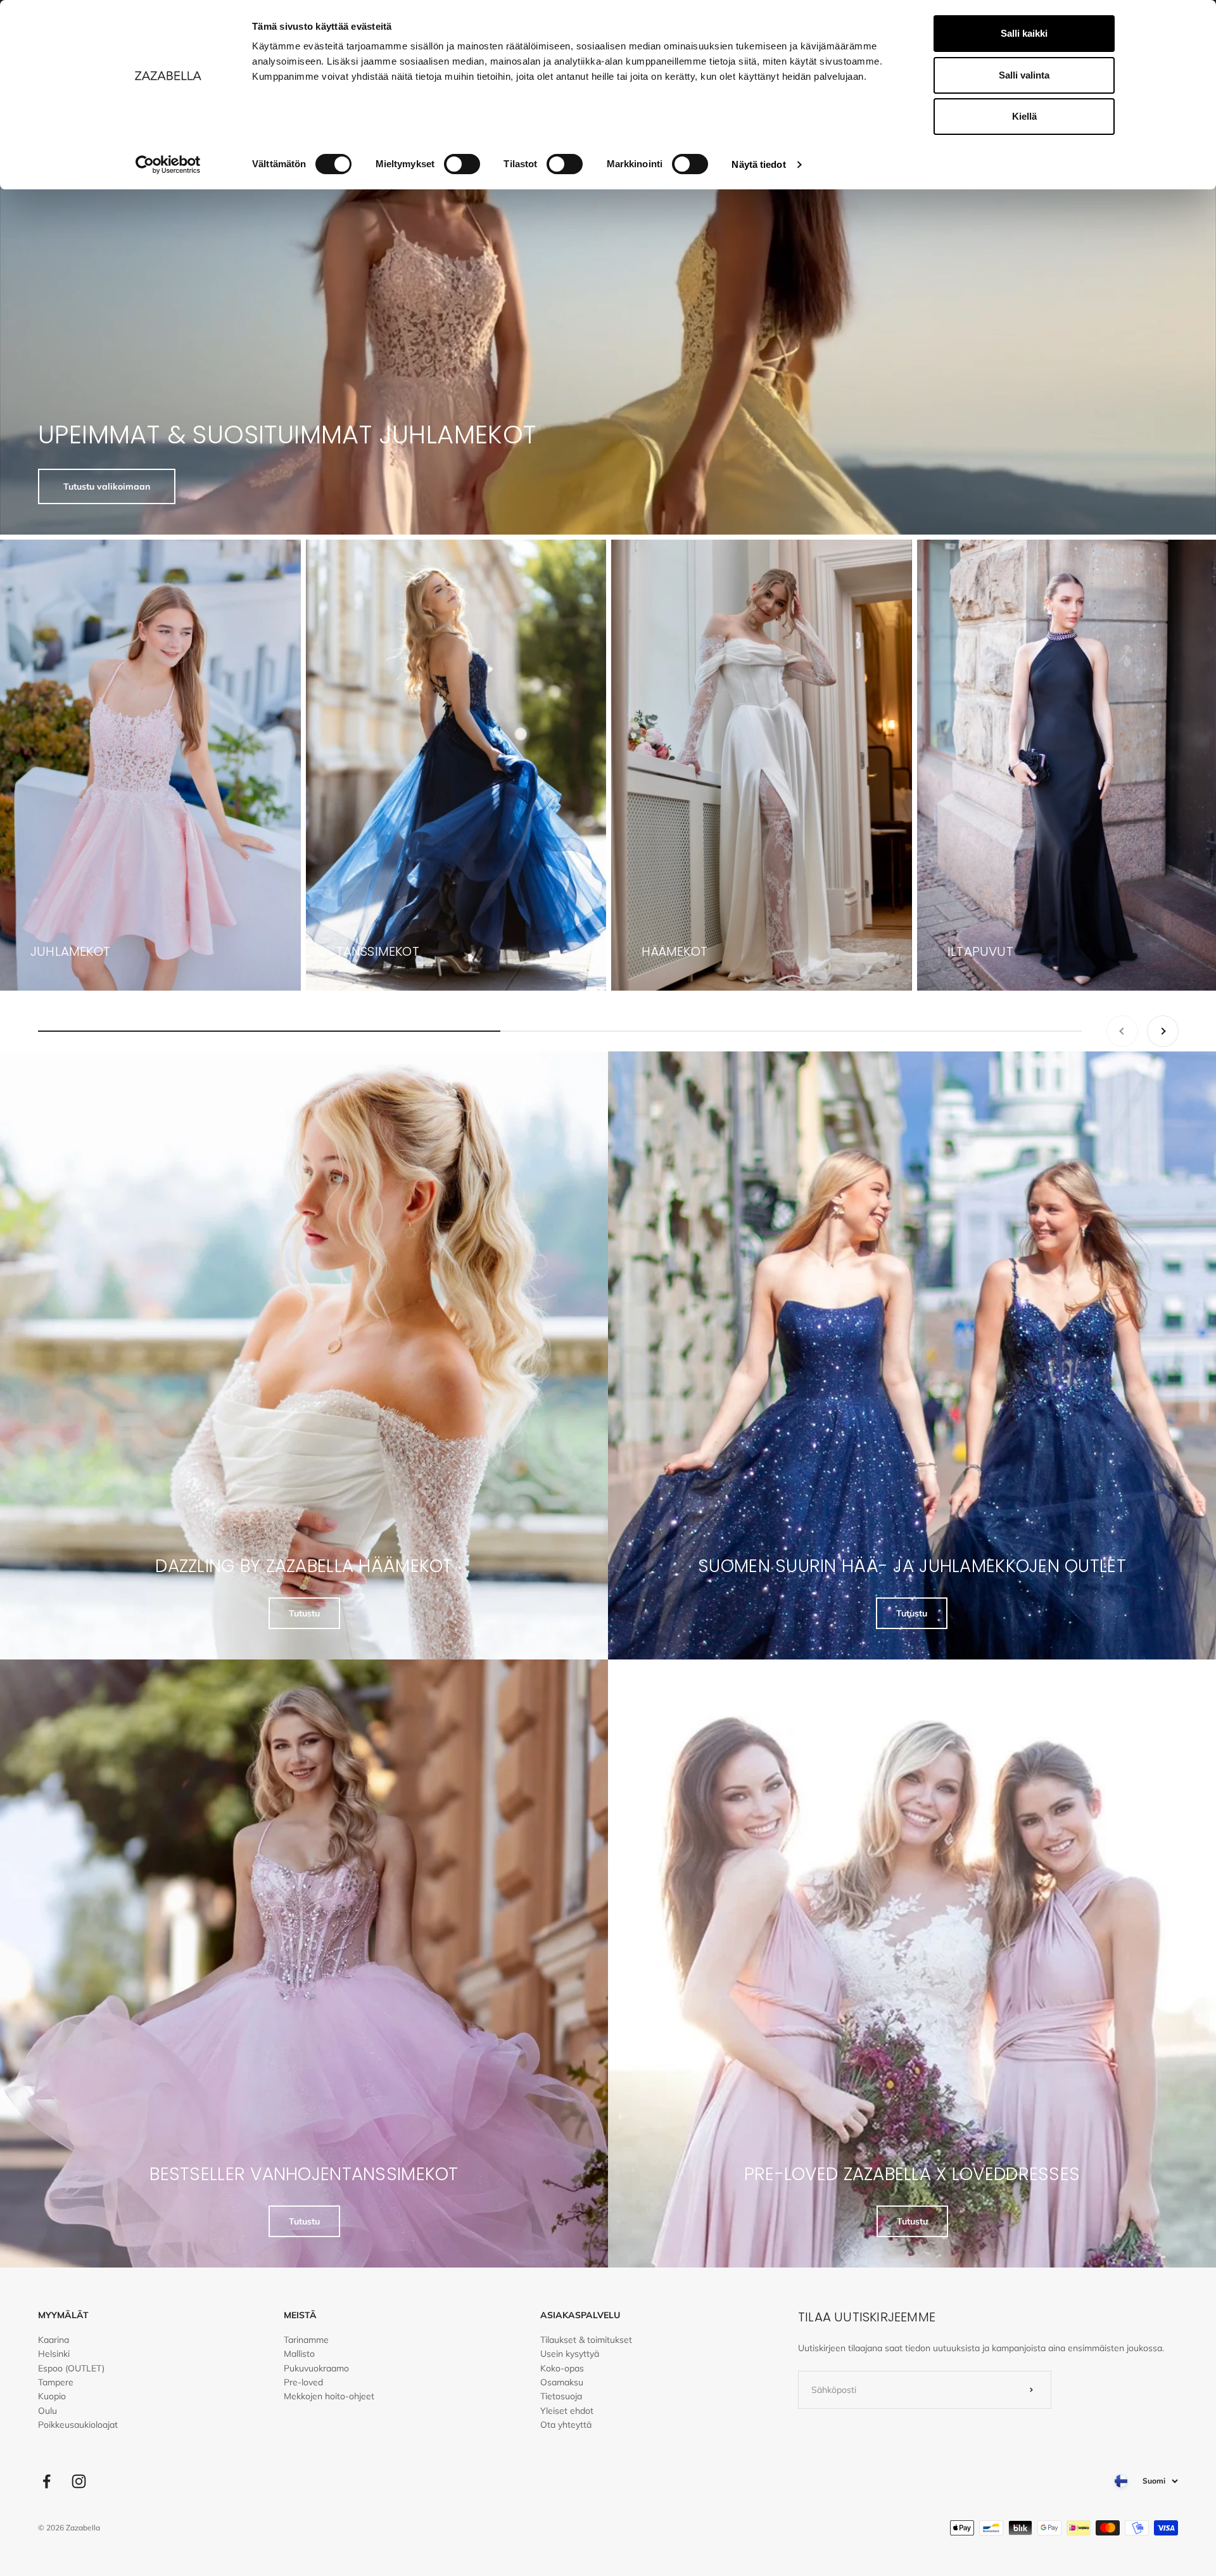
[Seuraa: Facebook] (47, 2481)
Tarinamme (306, 2340)
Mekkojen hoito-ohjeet (329, 2396)
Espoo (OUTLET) (71, 2368)
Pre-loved (303, 2382)
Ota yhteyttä (566, 2425)
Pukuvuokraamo (316, 2368)
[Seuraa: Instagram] (79, 2481)
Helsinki (54, 2354)
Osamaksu (562, 2382)
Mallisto (299, 2354)
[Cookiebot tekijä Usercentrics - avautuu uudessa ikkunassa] (168, 165)
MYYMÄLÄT (63, 2315)
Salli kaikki (1024, 33)
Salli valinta (1024, 75)
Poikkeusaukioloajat (78, 2425)
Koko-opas (562, 2368)
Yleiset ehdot (567, 2411)
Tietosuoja (561, 2396)
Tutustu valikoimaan (107, 486)
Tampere (56, 2382)
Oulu (47, 2411)
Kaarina (54, 2340)
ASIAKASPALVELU (580, 2315)
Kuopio (52, 2396)
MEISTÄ (300, 2315)
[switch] (462, 164)
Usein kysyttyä (570, 2354)
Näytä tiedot (758, 164)
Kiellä (1024, 116)
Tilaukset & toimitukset (586, 2340)
